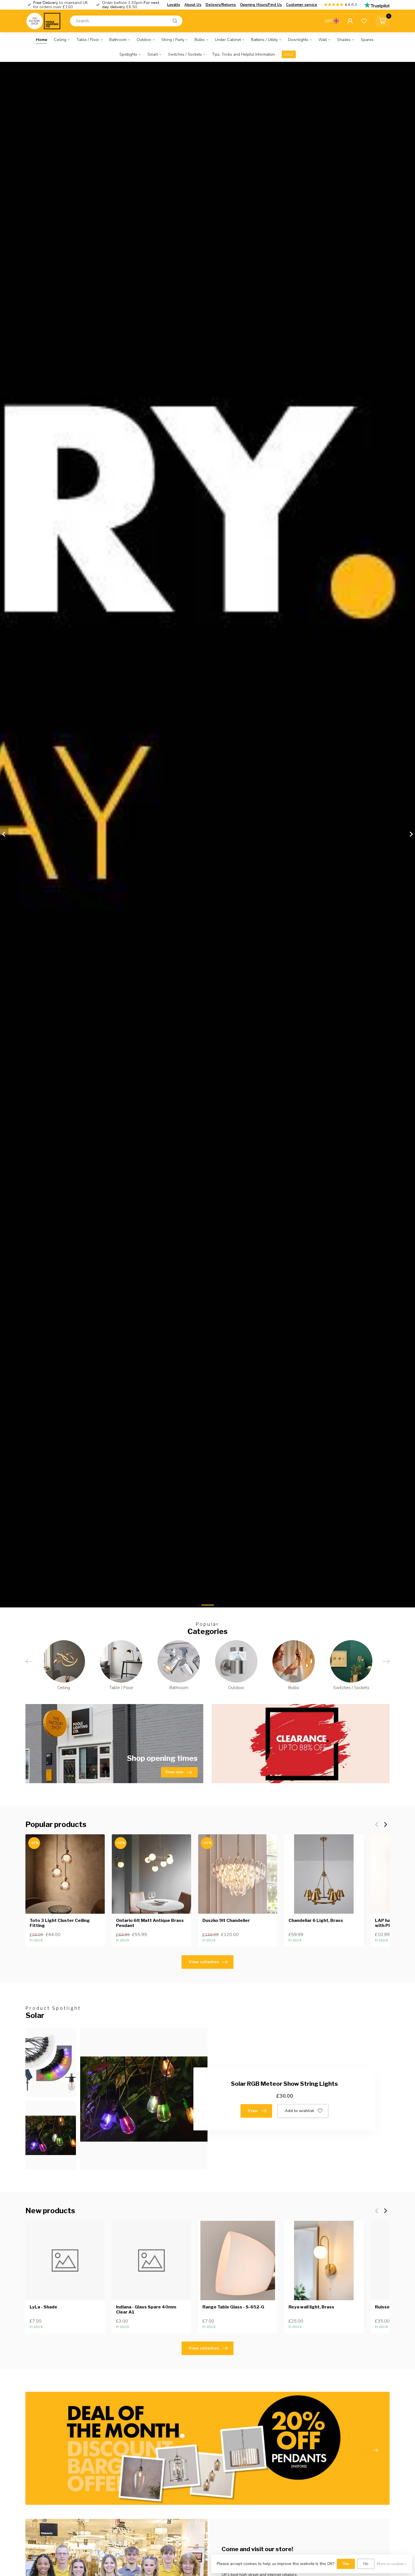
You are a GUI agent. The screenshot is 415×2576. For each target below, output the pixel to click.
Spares (367, 40)
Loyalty (174, 5)
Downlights (298, 40)
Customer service (302, 5)
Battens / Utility (264, 40)
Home (41, 40)
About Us (193, 5)
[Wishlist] (364, 21)
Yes (346, 2564)
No (366, 2564)
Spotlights (128, 54)
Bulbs (200, 40)
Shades (344, 40)
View (253, 2111)
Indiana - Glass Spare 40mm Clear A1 (146, 2309)
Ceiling (60, 40)
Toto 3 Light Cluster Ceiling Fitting (60, 1923)
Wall (323, 40)
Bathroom (118, 40)
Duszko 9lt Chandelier (226, 1920)
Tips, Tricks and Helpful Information (243, 54)
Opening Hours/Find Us (261, 5)
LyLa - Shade (43, 2307)
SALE (289, 54)
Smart (153, 54)
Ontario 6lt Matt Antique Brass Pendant (150, 1923)
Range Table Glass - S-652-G (233, 2307)
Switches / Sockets (185, 54)
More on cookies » (392, 2564)
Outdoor (144, 40)
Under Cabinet (228, 40)
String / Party (173, 40)
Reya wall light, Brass (311, 2307)
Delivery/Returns (221, 5)
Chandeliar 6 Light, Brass (316, 1920)
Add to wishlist (299, 2111)
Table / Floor (88, 40)
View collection (204, 1962)
